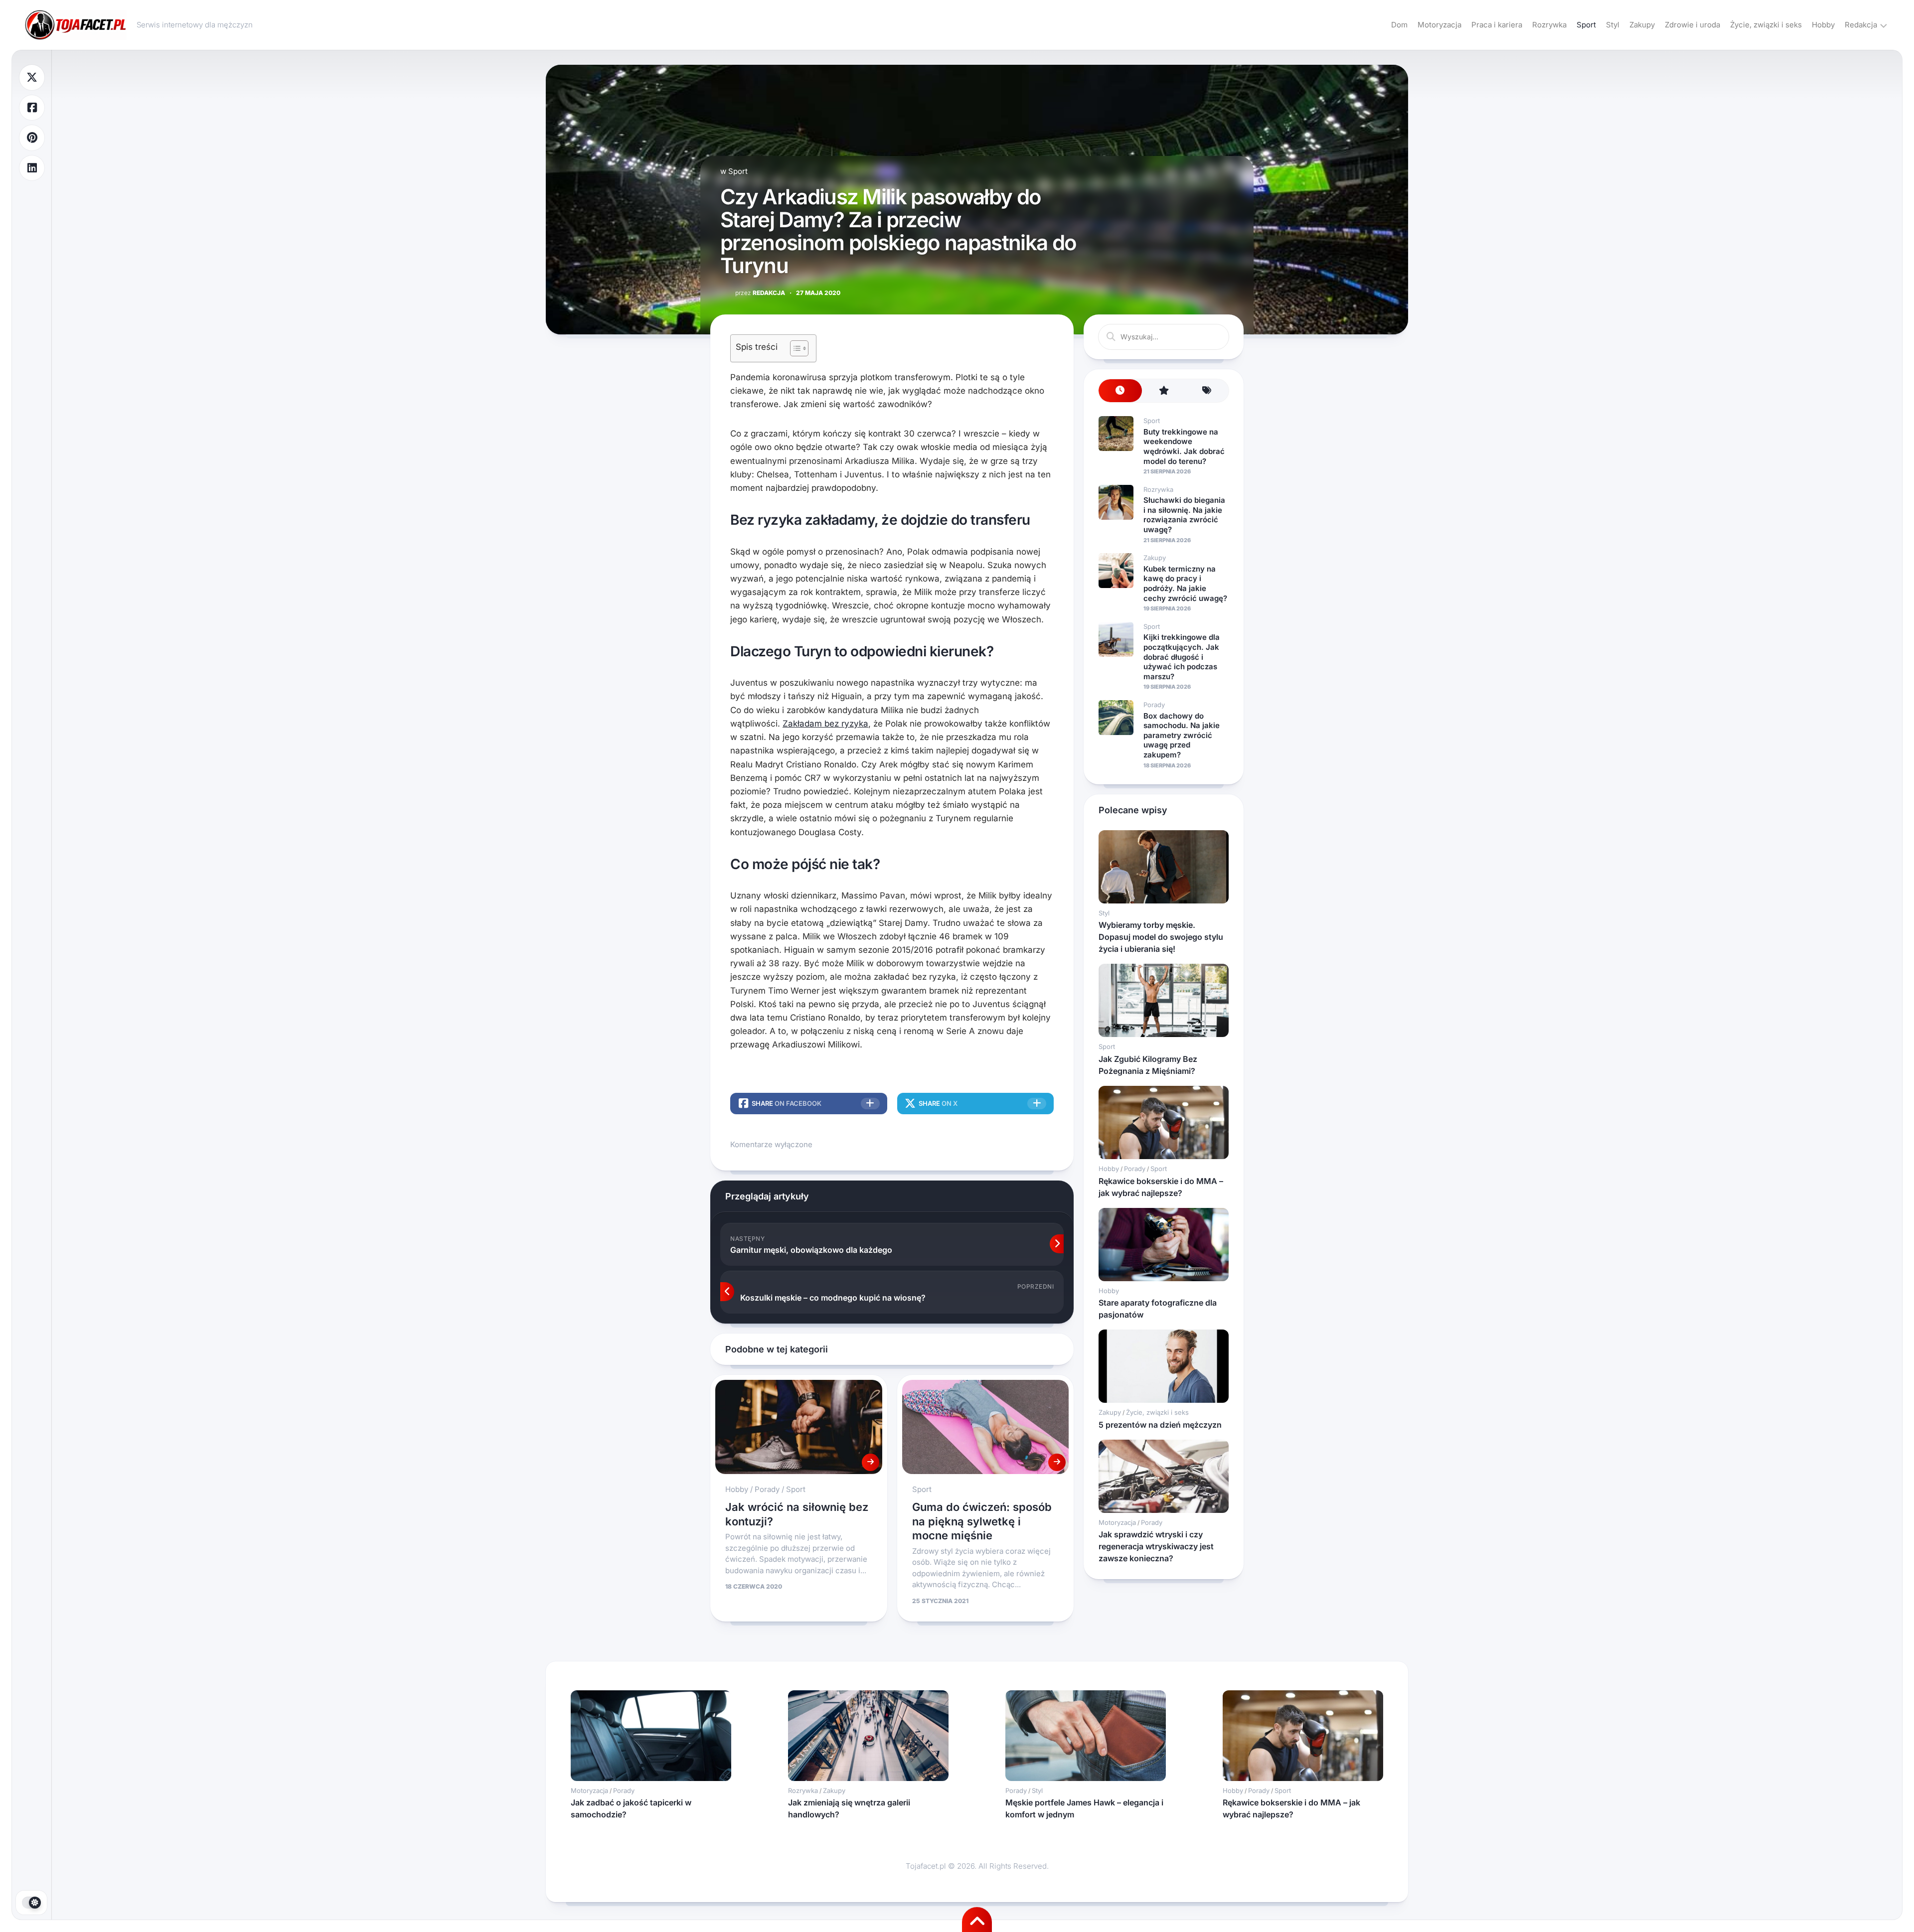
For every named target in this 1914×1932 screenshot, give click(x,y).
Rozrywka (1549, 25)
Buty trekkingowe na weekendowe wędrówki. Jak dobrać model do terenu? (1184, 446)
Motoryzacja (1439, 25)
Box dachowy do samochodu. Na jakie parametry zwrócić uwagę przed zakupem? (1182, 735)
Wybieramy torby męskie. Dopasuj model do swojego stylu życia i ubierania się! (1161, 937)
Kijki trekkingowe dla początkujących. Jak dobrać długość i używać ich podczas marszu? (1182, 657)
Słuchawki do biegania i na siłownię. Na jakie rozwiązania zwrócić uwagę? (1184, 515)
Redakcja (1861, 25)
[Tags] (1207, 391)
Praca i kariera (1497, 25)
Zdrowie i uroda (1692, 25)
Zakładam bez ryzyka (825, 724)
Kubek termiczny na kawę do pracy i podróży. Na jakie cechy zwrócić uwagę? (1185, 584)
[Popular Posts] (1164, 391)
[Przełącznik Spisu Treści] (794, 348)
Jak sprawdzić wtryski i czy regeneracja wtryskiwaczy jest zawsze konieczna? (1156, 1546)
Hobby (1823, 25)
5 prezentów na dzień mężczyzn (1160, 1425)
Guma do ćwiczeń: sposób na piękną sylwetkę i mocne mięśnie (982, 1521)
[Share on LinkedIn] (32, 168)
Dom (1399, 25)
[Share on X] (32, 77)
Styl (1613, 25)
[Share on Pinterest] (32, 138)
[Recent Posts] (1120, 391)
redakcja (760, 293)
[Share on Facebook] (32, 108)
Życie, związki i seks (1766, 25)
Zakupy (1642, 25)
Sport (1586, 25)
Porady (767, 1489)
